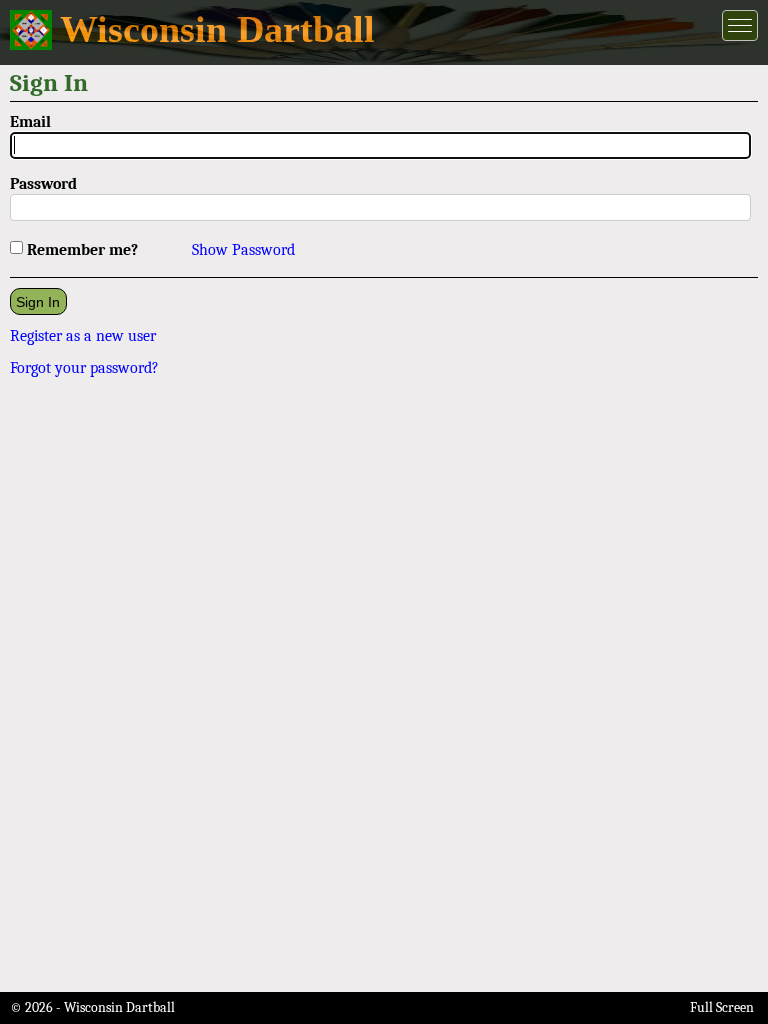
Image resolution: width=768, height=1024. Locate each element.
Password (43, 184)
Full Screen (722, 1007)
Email (30, 122)
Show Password (243, 250)
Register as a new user (83, 336)
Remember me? (82, 250)
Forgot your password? (84, 368)
